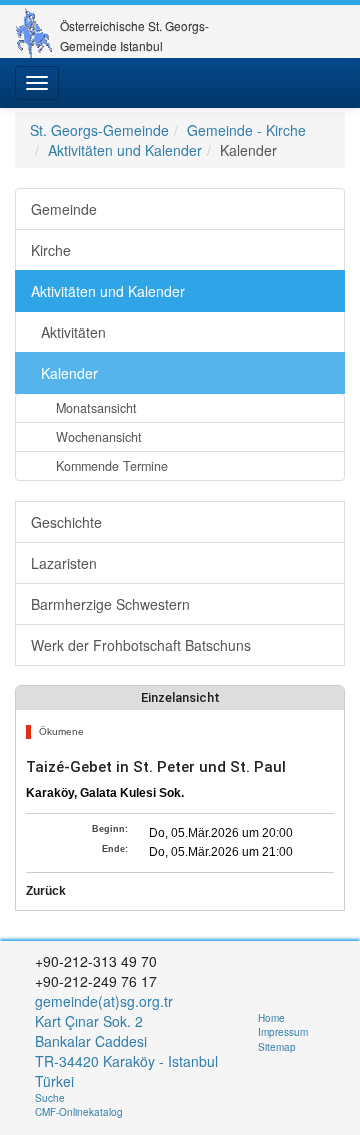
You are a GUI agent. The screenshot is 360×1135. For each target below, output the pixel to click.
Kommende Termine (112, 466)
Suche (50, 1098)
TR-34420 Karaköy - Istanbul (126, 1061)
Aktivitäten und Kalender (125, 150)
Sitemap (277, 1047)
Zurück (46, 891)
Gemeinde (64, 209)
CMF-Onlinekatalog (79, 1112)
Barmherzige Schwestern (110, 604)
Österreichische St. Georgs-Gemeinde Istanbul (134, 33)
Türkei (56, 1081)
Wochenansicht (99, 437)
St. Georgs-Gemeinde (99, 130)
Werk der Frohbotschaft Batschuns (141, 645)
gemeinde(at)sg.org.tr (104, 1001)
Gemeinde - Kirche (246, 130)
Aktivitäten (73, 332)
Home (271, 1018)
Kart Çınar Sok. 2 (89, 1021)
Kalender (69, 373)
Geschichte (66, 522)
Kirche (51, 250)
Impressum (283, 1032)
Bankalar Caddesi (91, 1041)
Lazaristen (64, 563)
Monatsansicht (96, 408)
